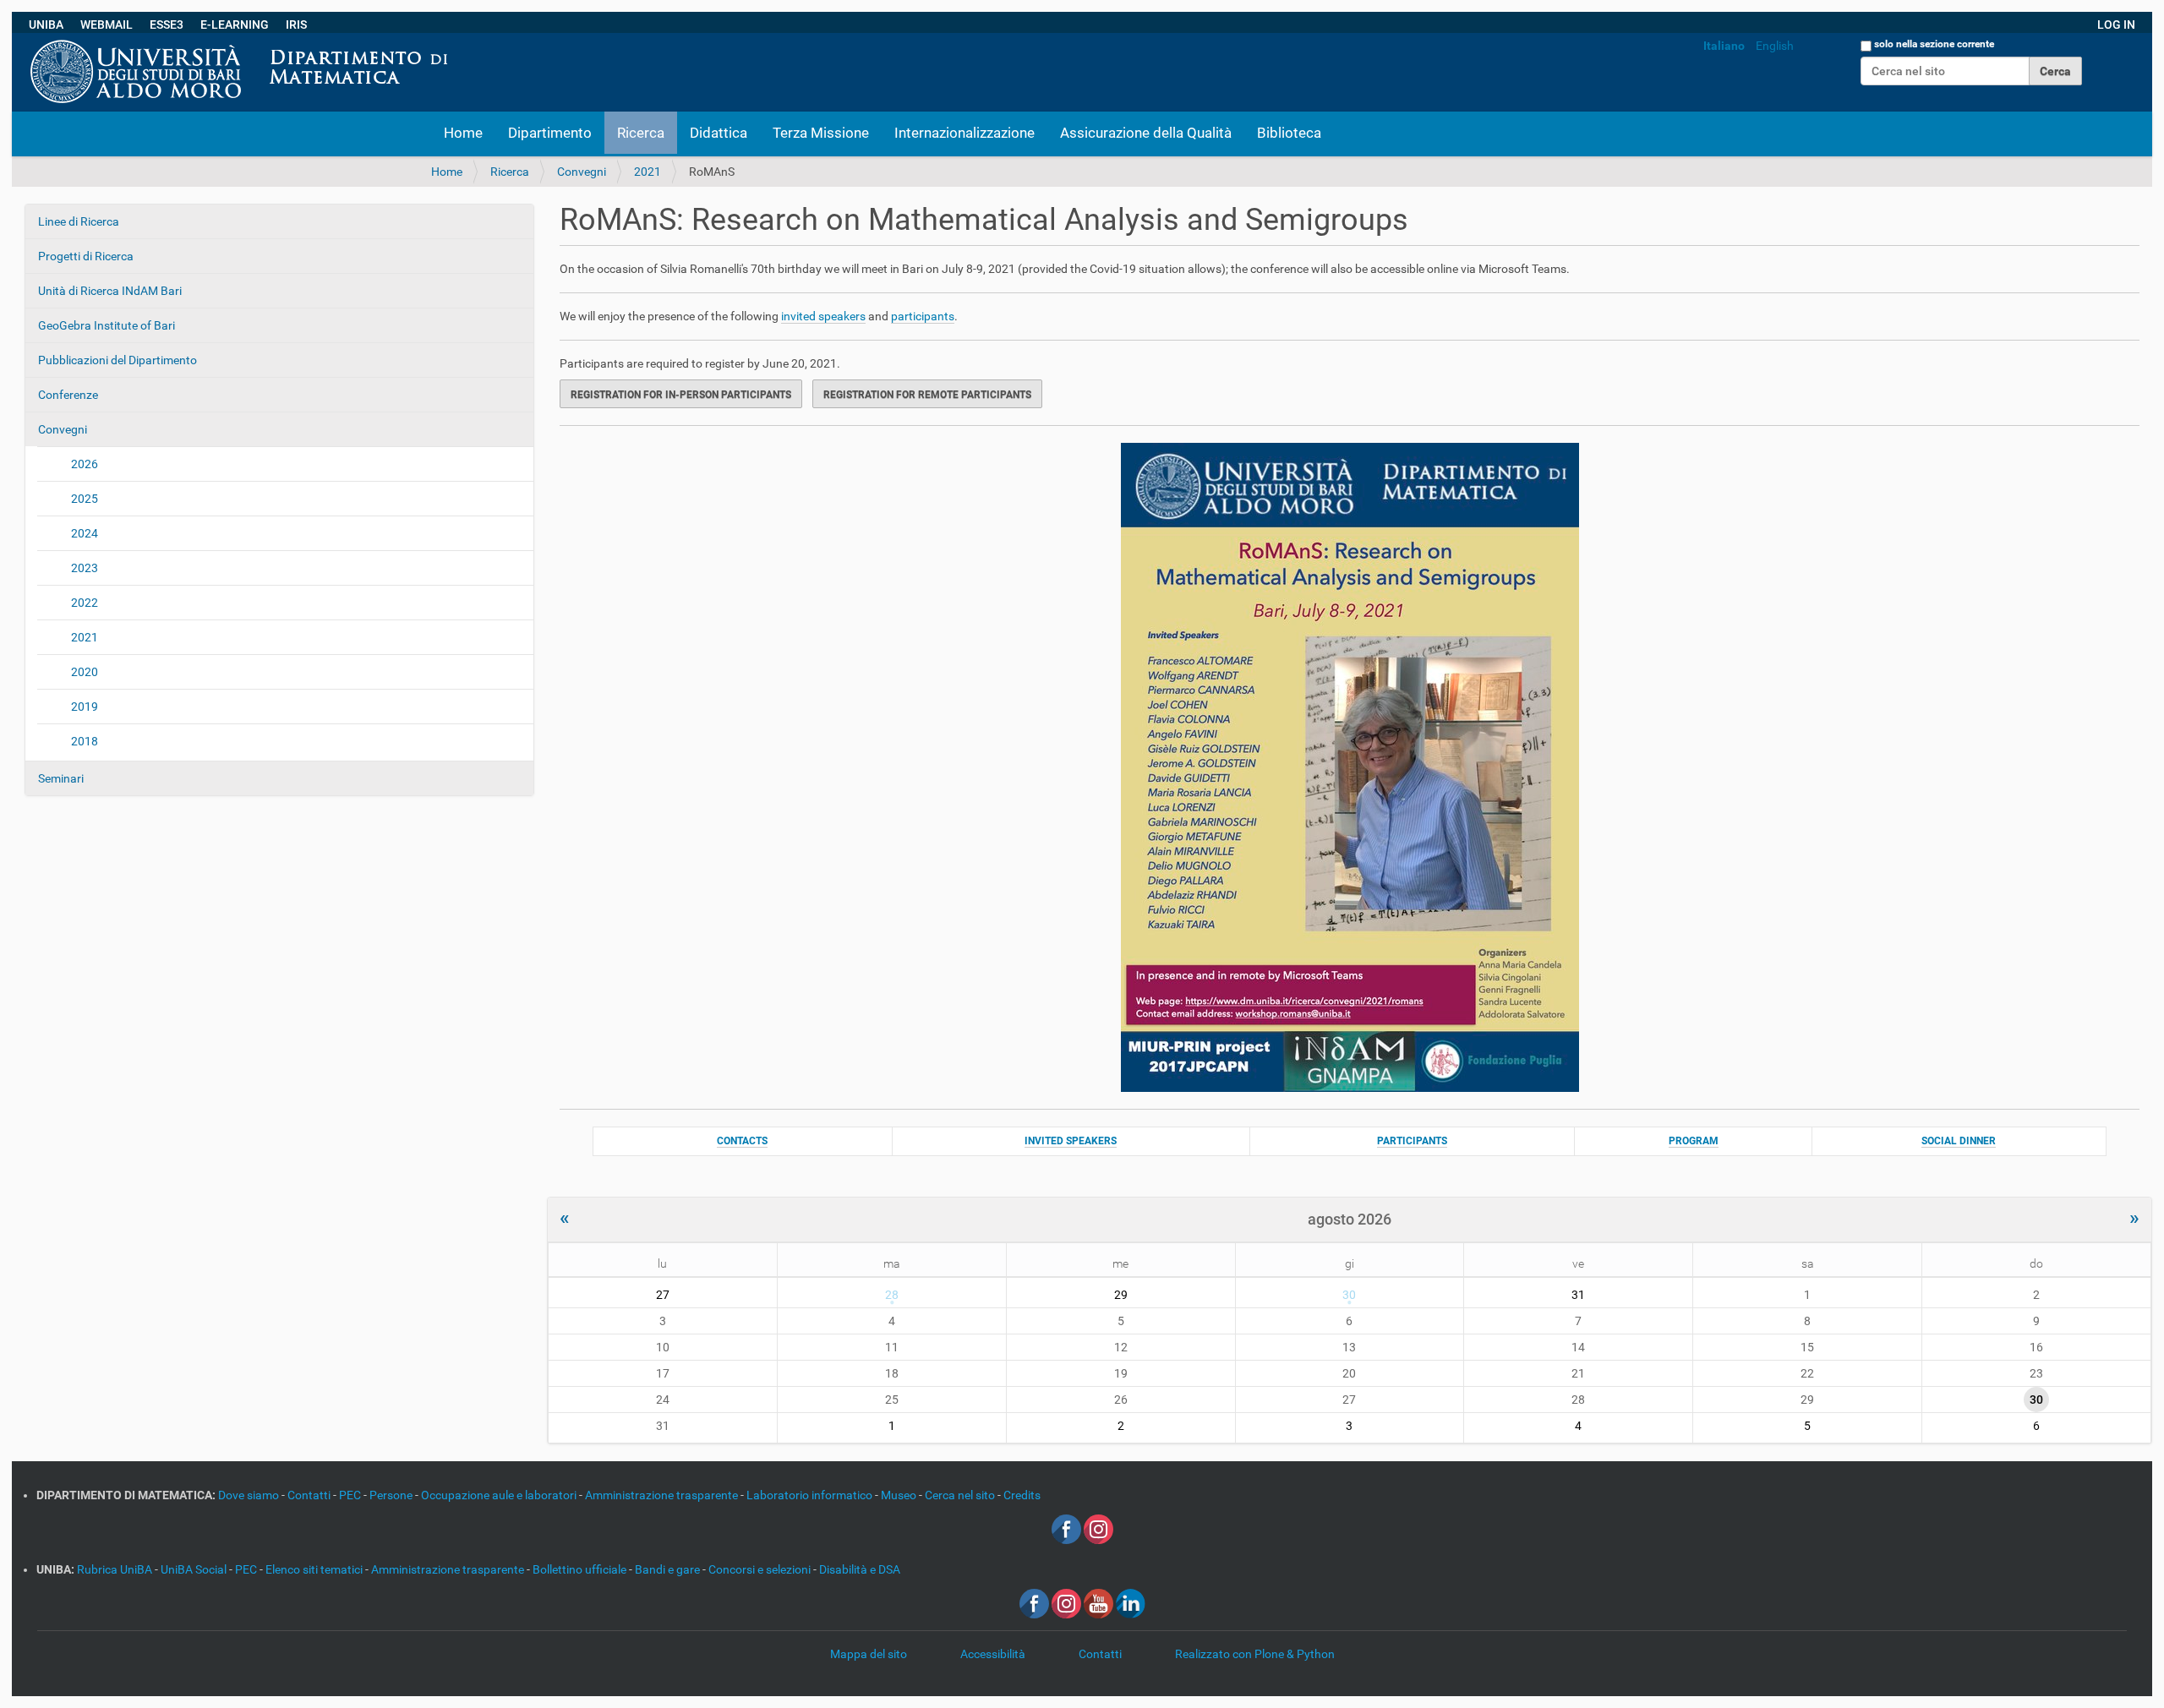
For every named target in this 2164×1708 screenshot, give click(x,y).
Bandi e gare (669, 1569)
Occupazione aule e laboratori (500, 1495)
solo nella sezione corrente (1934, 44)
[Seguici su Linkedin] (1131, 1602)
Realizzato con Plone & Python (1255, 1654)
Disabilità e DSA (860, 1569)
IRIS (296, 25)
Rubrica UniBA (116, 1569)
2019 (85, 707)
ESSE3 (167, 25)
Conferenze (68, 395)
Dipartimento (550, 133)
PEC (351, 1495)
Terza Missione (821, 133)
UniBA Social (194, 1569)
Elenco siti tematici (315, 1569)
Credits (1022, 1495)
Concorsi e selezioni (761, 1569)
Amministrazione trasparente (663, 1495)
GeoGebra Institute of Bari (107, 325)
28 (892, 1295)
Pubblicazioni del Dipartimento (117, 360)
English (1775, 46)
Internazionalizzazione (965, 133)
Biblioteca (1289, 133)
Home (463, 133)
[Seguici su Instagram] (1098, 1528)
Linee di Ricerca (79, 221)
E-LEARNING (235, 25)
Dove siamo (250, 1495)
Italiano (1724, 46)
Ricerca (641, 133)
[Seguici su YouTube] (1098, 1602)
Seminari (61, 778)
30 (1349, 1295)
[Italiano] (462, 41)
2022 (85, 603)
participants (923, 316)
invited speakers (823, 316)
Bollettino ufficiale (581, 1569)
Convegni (582, 172)
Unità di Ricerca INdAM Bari (110, 291)
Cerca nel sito (961, 1495)
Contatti (310, 1495)
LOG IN (2116, 25)
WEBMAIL (107, 25)
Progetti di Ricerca (86, 256)
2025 (85, 499)
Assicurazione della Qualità (1146, 133)
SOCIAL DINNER (1959, 1141)
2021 (648, 172)
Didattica (719, 133)
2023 (85, 568)
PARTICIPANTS (1412, 1141)
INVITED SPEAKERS (1071, 1141)
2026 (85, 464)
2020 (85, 672)
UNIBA (46, 25)
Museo (900, 1495)
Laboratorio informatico (811, 1495)
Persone (392, 1495)
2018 (85, 741)
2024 (85, 533)
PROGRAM (1694, 1141)
